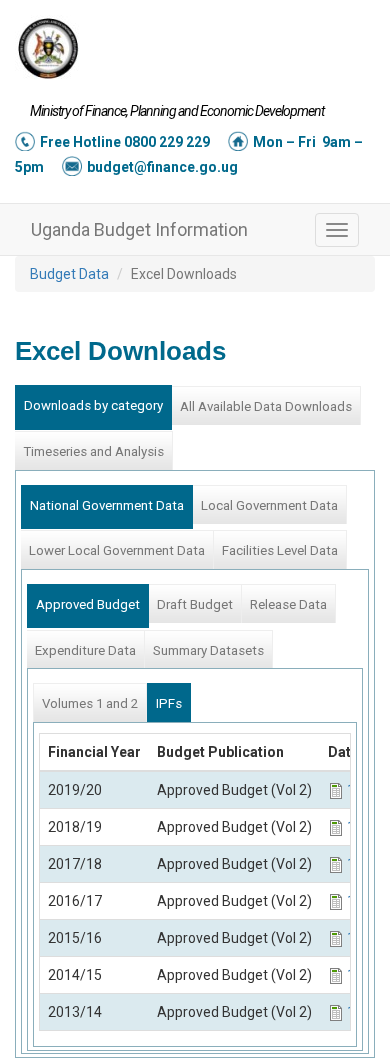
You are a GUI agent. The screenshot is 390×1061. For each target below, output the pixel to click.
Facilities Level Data (280, 550)
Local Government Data (269, 505)
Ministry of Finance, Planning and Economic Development (177, 111)
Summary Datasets (208, 650)
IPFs (169, 703)
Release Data (288, 604)
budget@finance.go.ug (162, 167)
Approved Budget (88, 604)
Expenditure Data (85, 650)
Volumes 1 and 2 (90, 703)
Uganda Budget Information (139, 229)
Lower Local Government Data (117, 550)
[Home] (48, 48)
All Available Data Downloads (266, 406)
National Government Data (107, 505)
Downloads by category (93, 405)
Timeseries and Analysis (93, 451)
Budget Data (69, 274)
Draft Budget (195, 604)
